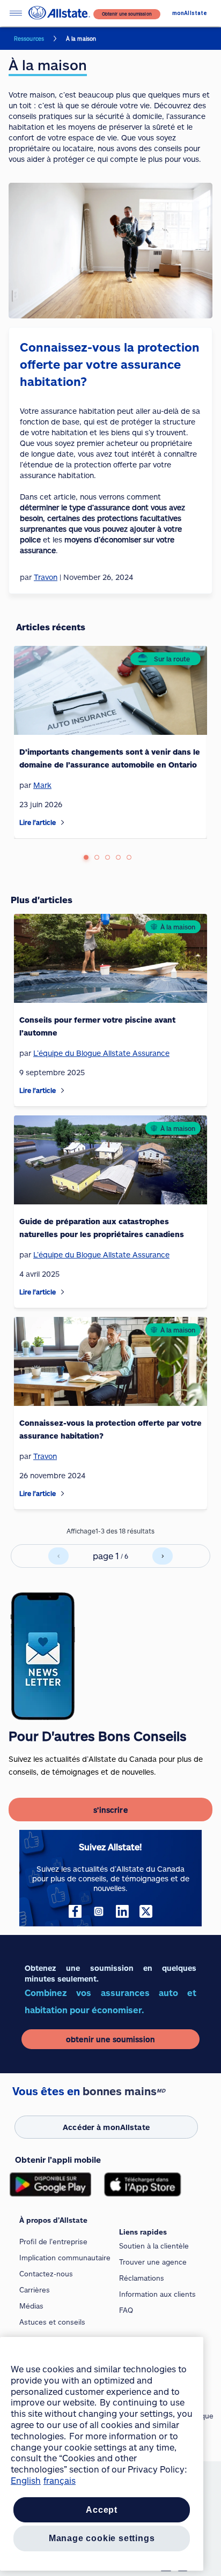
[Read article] (63, 822)
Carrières (35, 2290)
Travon (45, 1456)
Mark (42, 785)
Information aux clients (157, 2294)
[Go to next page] (163, 1556)
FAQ (126, 2310)
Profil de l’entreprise (53, 2242)
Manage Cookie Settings (102, 2538)
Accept (102, 2510)
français (60, 2480)
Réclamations (142, 2278)
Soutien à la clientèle (154, 2246)
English (26, 2480)
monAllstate (190, 13)
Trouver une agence (153, 2262)
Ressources (29, 39)
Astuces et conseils (52, 2322)
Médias (31, 2306)
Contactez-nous (46, 2274)
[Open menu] (16, 13)
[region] (102, 2454)
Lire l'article (38, 822)
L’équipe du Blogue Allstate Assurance (101, 1053)
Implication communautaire (65, 2258)
